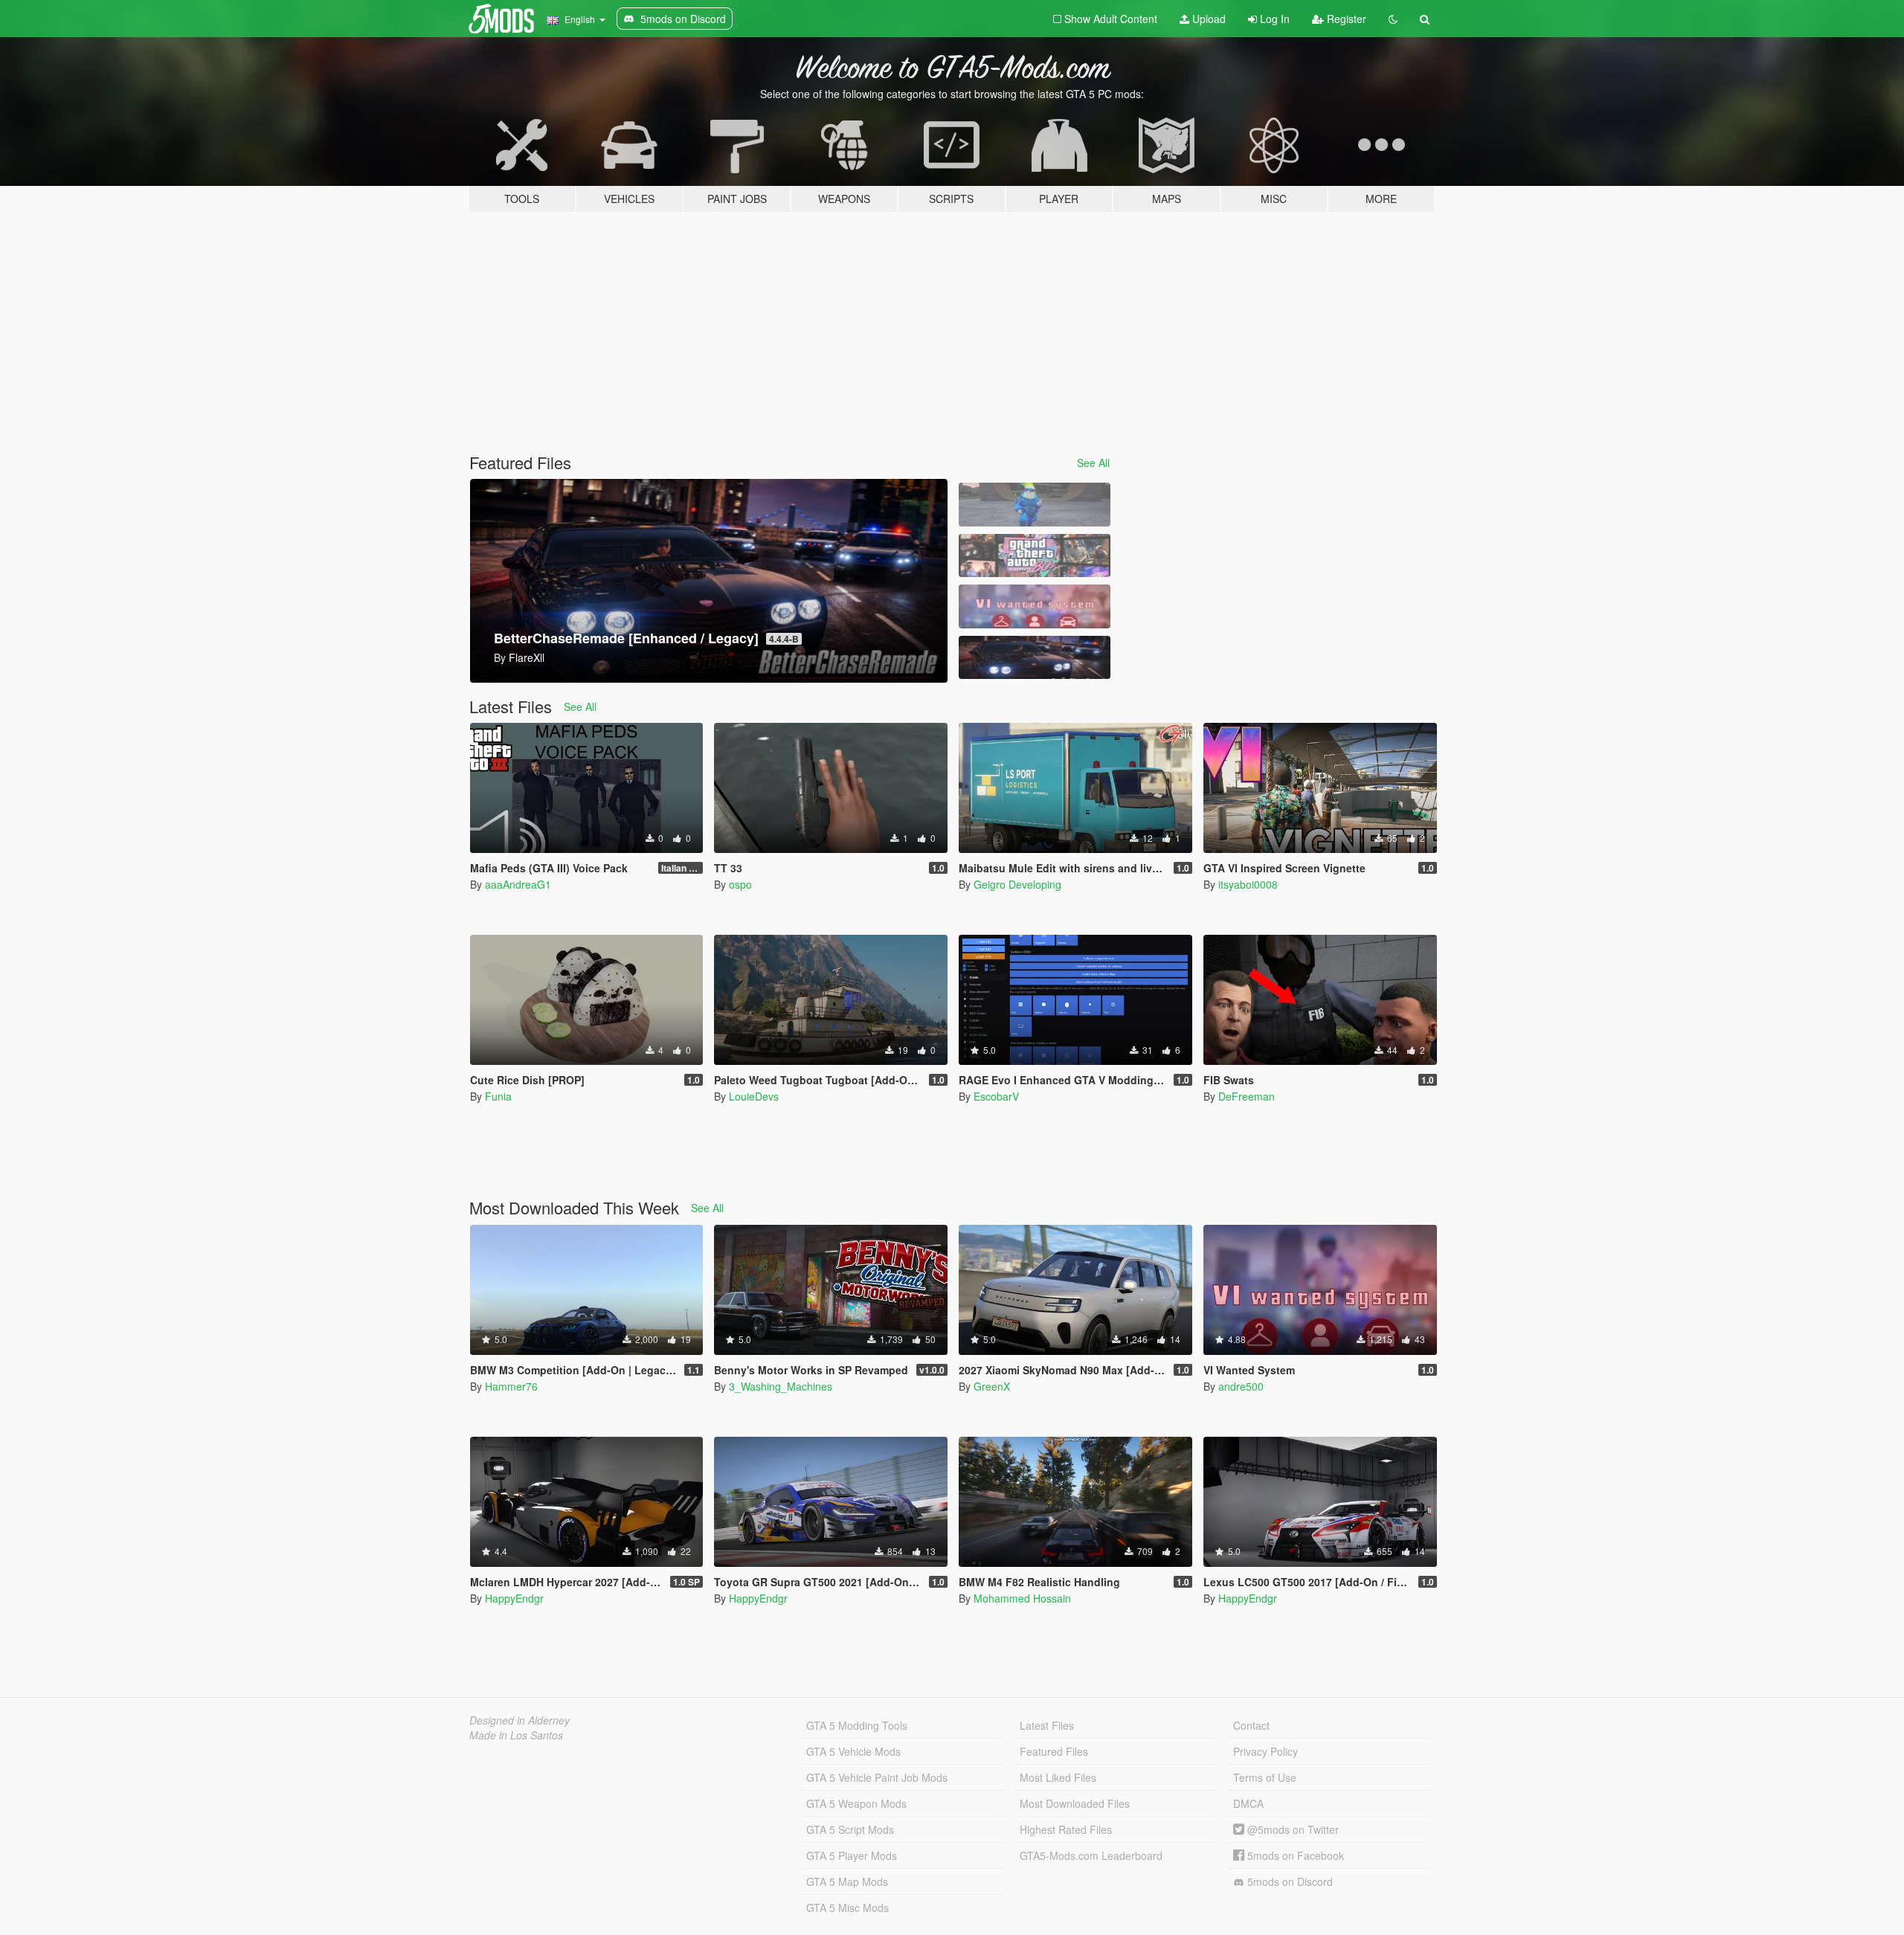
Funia (498, 1096)
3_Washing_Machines (781, 1386)
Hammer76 (511, 1386)
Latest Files (1047, 1725)
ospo (740, 884)
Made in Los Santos (516, 1735)
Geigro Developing (1017, 884)
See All (1093, 463)
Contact (1251, 1725)
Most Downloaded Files (1075, 1803)
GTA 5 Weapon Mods (856, 1803)
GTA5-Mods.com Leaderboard (1091, 1855)
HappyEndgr (514, 1598)
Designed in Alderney (520, 1720)
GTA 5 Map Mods (847, 1881)
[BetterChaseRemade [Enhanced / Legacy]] (1035, 658)
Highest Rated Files (1066, 1829)
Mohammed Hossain (1022, 1598)
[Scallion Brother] (1035, 505)
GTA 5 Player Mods (852, 1855)
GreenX (992, 1386)
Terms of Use (1265, 1777)
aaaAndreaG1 (518, 884)
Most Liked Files (1058, 1777)
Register (1345, 19)
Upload (1207, 19)
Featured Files (1054, 1751)
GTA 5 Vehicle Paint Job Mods (877, 1777)
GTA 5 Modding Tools (857, 1725)
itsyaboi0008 (1248, 884)
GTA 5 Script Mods (850, 1829)
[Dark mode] (1393, 19)
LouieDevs (754, 1096)
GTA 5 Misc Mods (848, 1907)
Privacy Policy (1265, 1751)
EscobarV (996, 1096)
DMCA (1248, 1803)
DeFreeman (1247, 1096)
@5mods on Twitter (1292, 1829)
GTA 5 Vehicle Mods (853, 1751)
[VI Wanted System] (1035, 606)
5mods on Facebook (1294, 1855)
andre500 (1241, 1386)
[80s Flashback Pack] (1035, 556)
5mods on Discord (1289, 1881)
